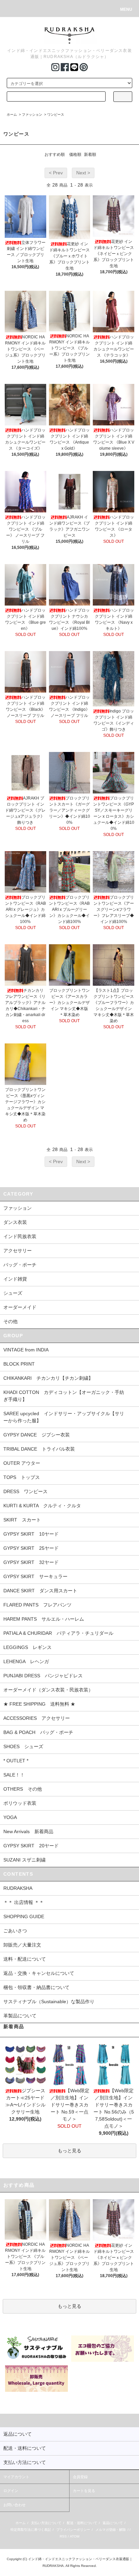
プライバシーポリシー (73, 2530)
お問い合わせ (15, 2505)
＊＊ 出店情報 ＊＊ (24, 1902)
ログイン (11, 2491)
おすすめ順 (55, 155)
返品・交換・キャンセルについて (39, 1973)
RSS (63, 2536)
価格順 (75, 155)
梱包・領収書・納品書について (36, 1987)
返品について (113, 2523)
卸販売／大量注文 (22, 1945)
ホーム (12, 115)
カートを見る (84, 2491)
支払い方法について (46, 2523)
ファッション (32, 115)
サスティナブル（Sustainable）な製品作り (49, 2001)
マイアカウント (16, 2477)
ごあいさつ (15, 1931)
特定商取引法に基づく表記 (31, 2530)
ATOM (75, 2536)
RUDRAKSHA (18, 1888)
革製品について (20, 2016)
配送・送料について (82, 2523)
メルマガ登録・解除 (111, 2530)
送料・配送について (25, 1959)
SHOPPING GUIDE (24, 1916)
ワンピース (56, 115)
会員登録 (80, 2477)
